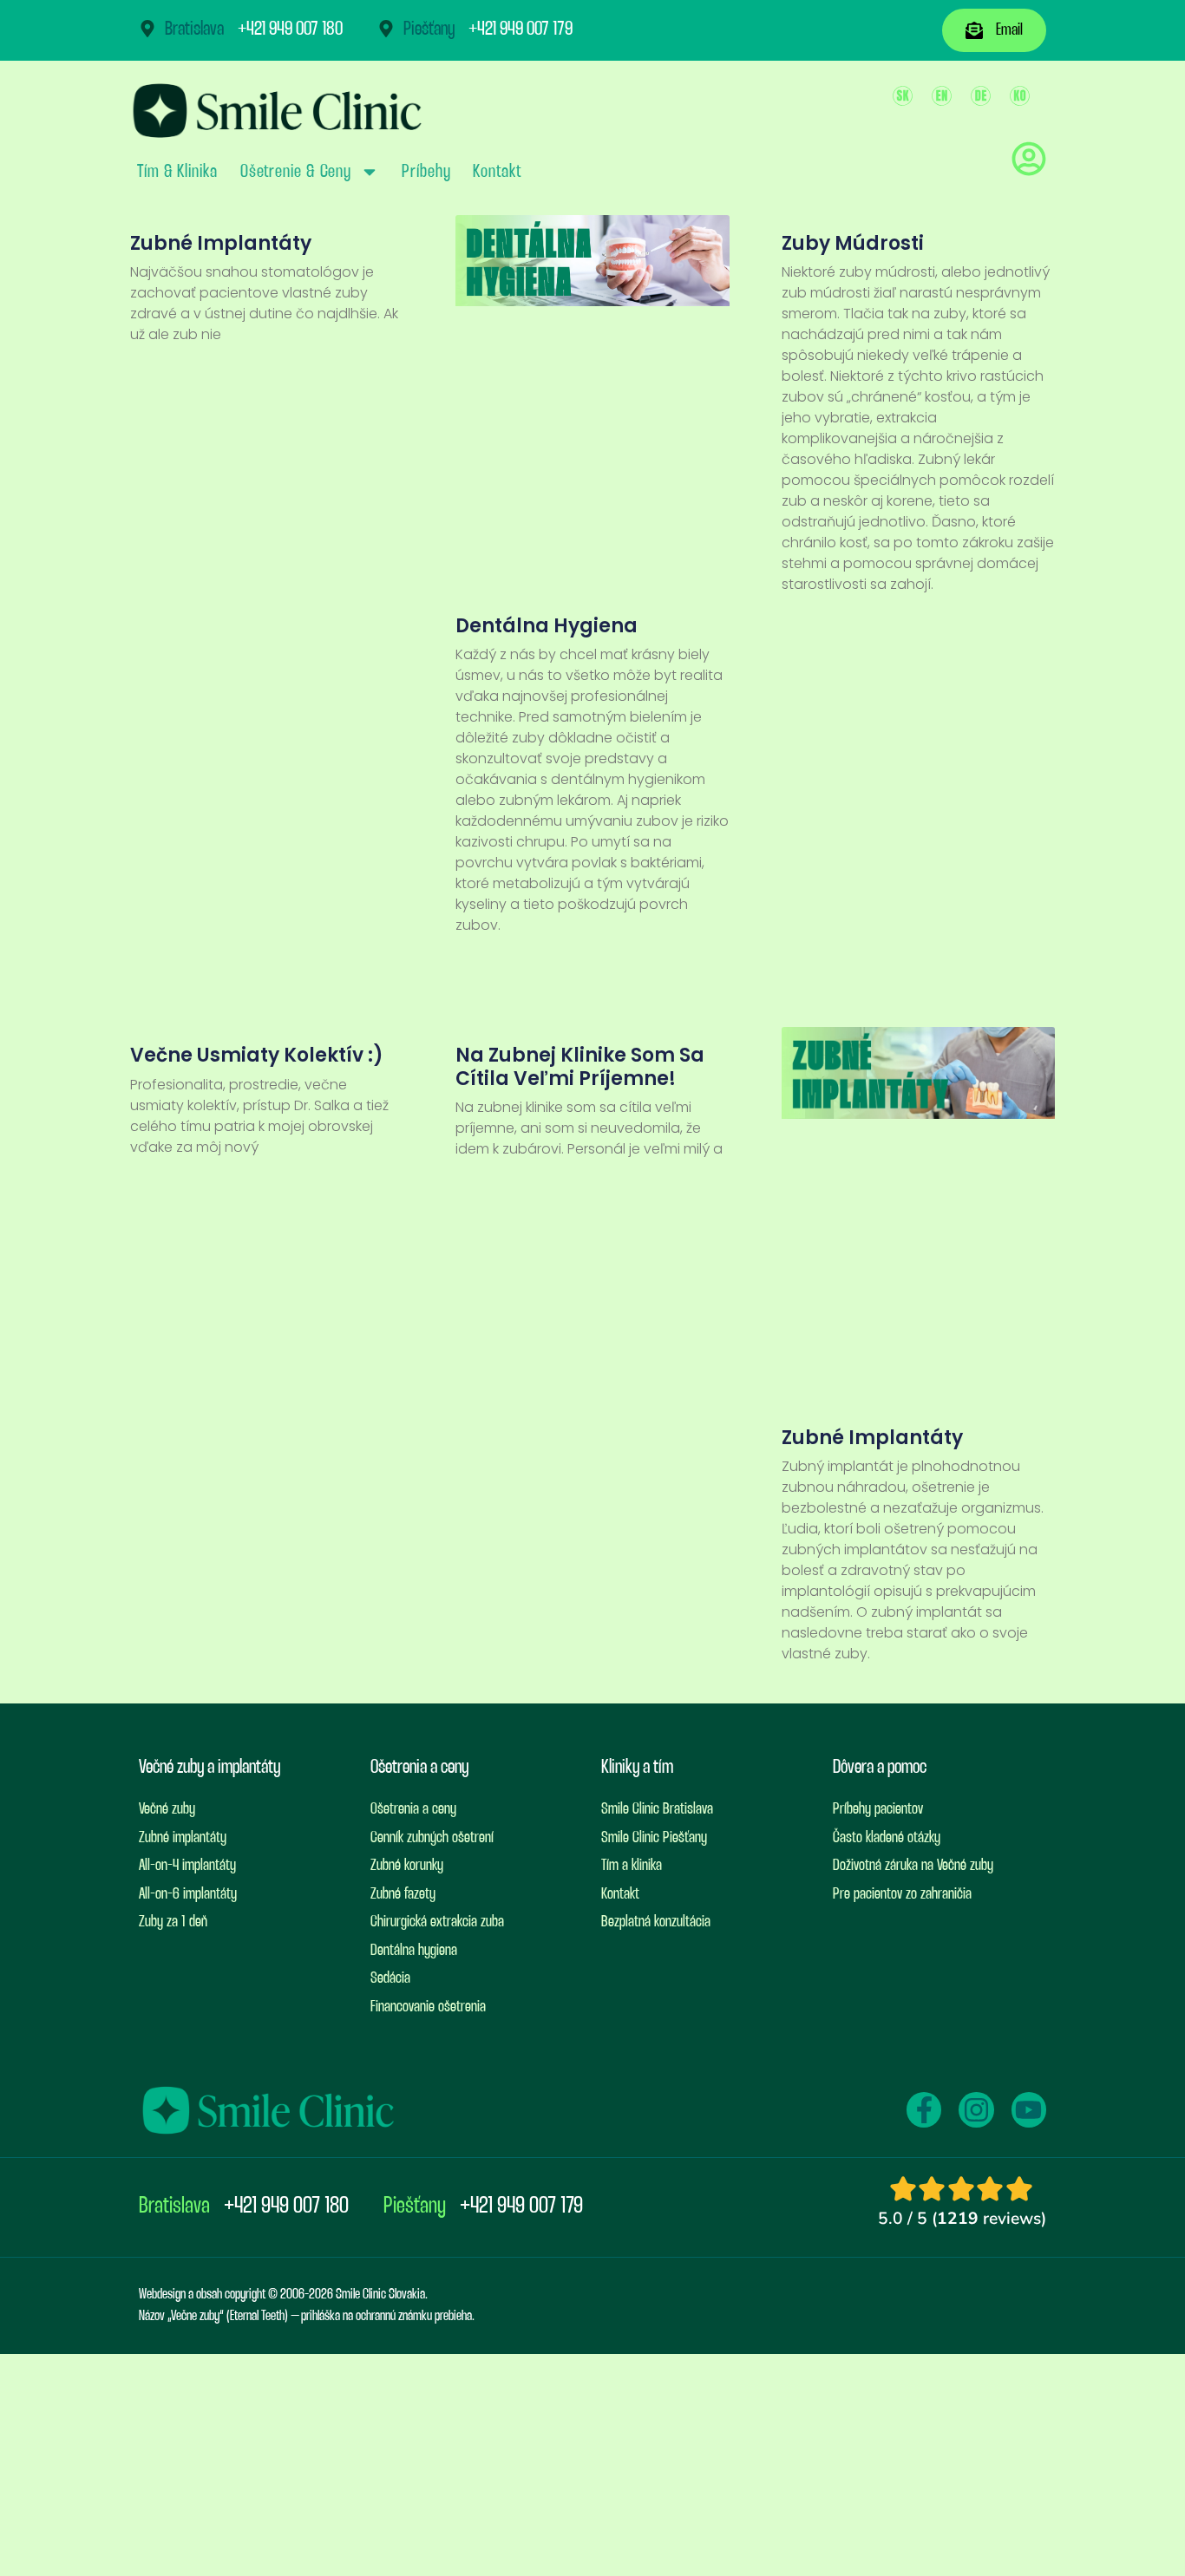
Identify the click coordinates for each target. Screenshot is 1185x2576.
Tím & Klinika (177, 172)
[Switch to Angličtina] (942, 96)
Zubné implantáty (221, 243)
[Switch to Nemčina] (981, 96)
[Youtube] (1029, 2109)
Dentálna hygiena (547, 626)
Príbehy (426, 172)
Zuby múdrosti (853, 243)
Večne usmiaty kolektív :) (257, 1055)
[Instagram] (976, 2109)
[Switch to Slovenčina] (903, 96)
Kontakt (497, 172)
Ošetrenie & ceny (296, 172)
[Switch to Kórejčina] (1020, 96)
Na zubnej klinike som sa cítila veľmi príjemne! (580, 1066)
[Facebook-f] (924, 2109)
